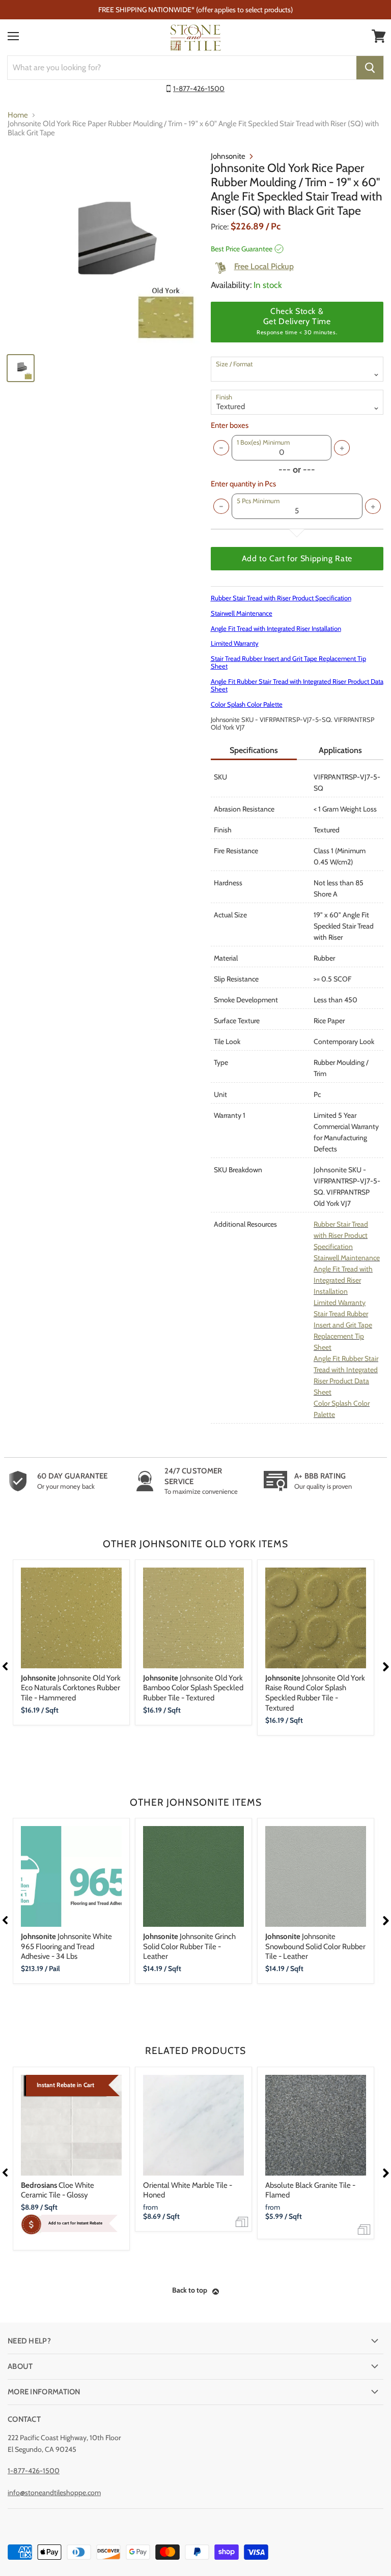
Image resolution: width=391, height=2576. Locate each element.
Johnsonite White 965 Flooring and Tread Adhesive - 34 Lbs (66, 1946)
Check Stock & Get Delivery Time (297, 321)
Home (18, 115)
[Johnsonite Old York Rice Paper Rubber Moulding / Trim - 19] (104, 248)
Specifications (254, 750)
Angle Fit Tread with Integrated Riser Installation (276, 628)
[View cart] (379, 36)
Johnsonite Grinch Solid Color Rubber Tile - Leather (189, 1946)
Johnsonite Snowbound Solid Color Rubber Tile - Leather (315, 1946)
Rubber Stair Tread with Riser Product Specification (281, 598)
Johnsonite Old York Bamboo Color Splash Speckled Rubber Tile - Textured (193, 1688)
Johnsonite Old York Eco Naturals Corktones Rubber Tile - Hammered (71, 1688)
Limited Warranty (235, 643)
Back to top (190, 2290)
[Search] (370, 68)
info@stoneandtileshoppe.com (54, 2493)
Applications (340, 750)
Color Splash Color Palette (247, 704)
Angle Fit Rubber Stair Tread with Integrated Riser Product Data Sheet (297, 685)
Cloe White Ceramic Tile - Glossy (58, 2190)
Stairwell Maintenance (242, 613)
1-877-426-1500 (199, 89)
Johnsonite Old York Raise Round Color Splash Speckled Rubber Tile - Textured (315, 1693)
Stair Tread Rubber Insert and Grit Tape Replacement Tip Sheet (288, 662)
